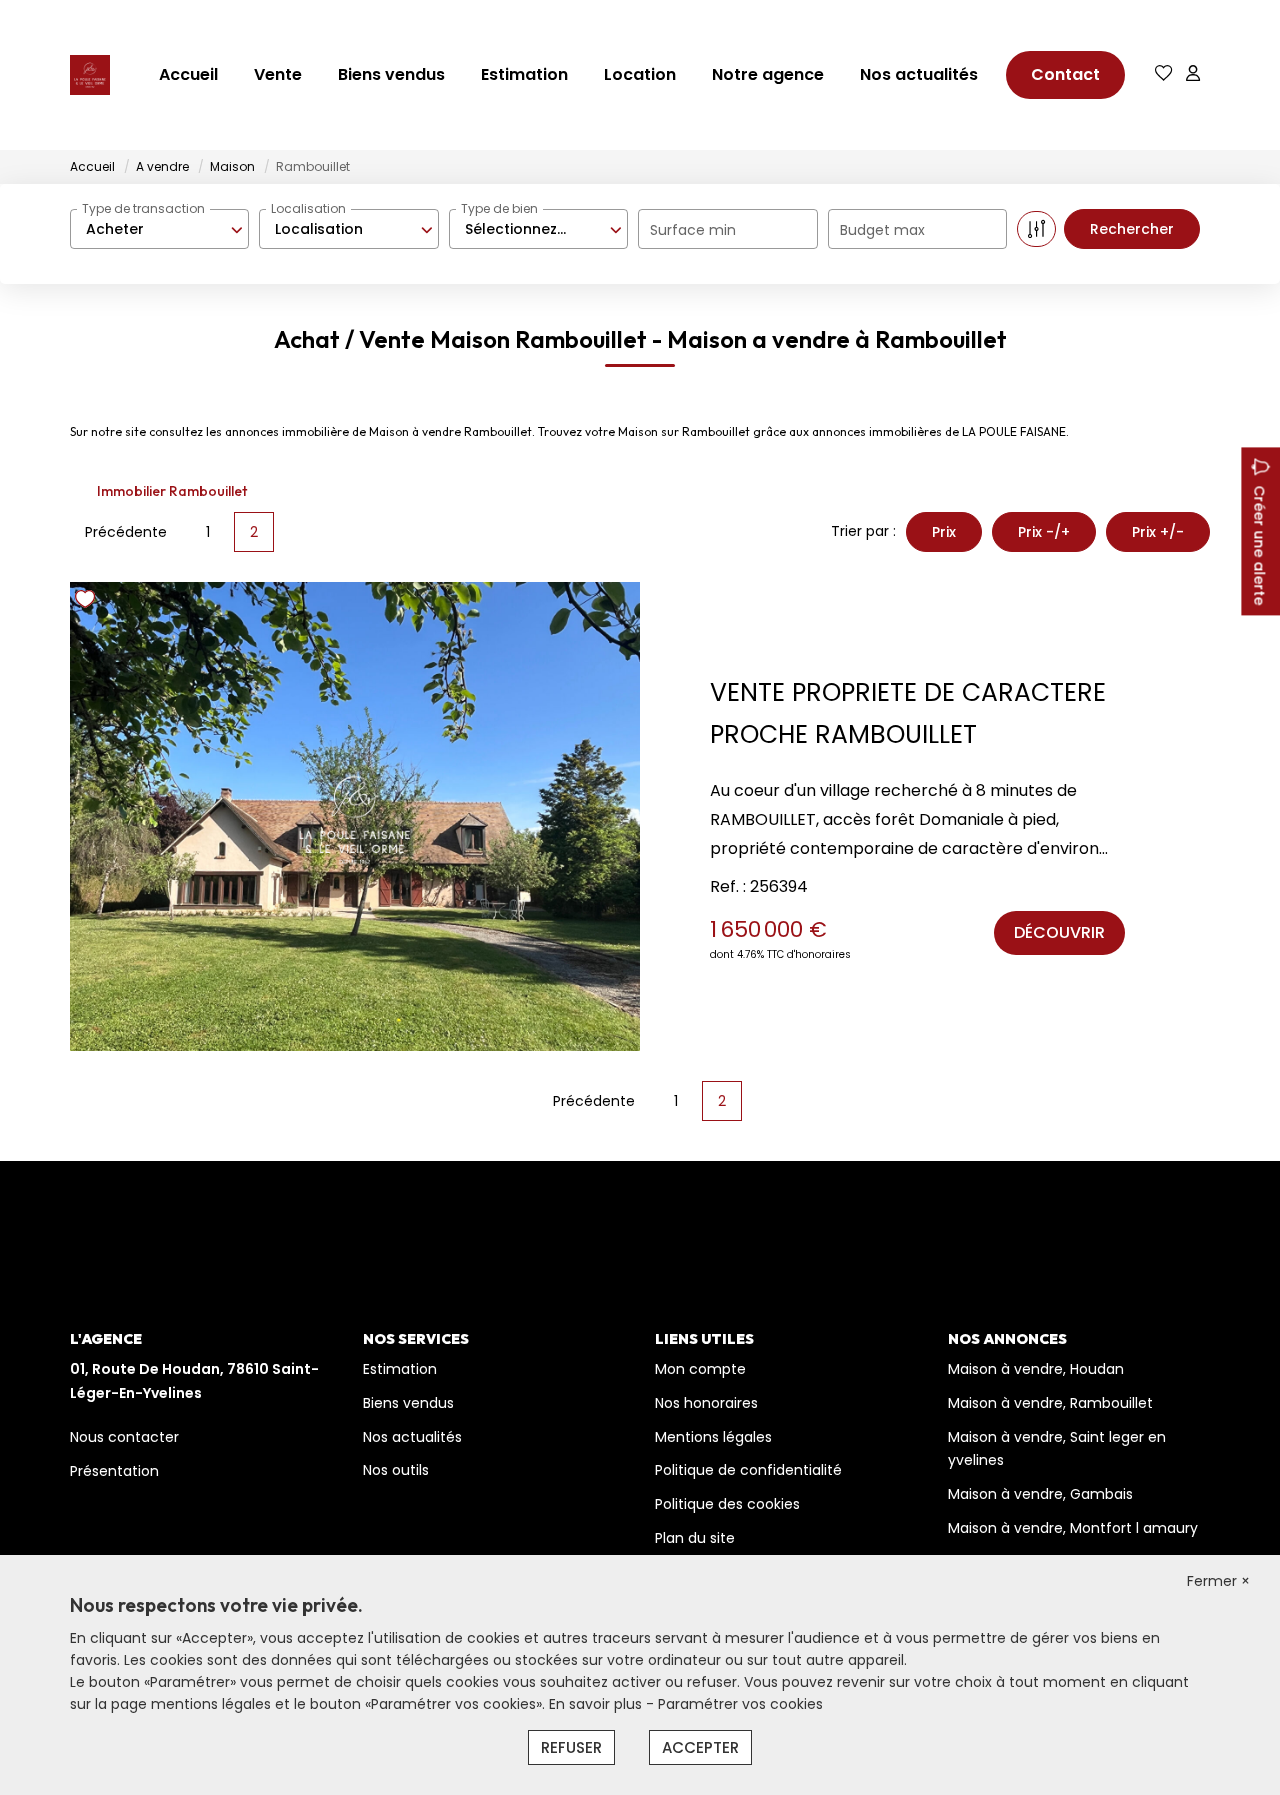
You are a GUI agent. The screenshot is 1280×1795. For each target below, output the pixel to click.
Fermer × (1218, 1581)
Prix (944, 532)
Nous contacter (124, 1437)
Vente (278, 74)
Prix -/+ (1044, 532)
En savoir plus (597, 1704)
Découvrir (1059, 932)
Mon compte (700, 1369)
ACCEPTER (700, 1747)
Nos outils (396, 1470)
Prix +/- (1158, 532)
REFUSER (571, 1747)
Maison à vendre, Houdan (1036, 1369)
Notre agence (768, 74)
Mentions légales (713, 1437)
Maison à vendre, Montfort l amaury (1073, 1528)
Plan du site (695, 1538)
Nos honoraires (706, 1403)
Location (640, 74)
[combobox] (159, 229)
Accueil (188, 74)
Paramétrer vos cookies (740, 1704)
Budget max (882, 230)
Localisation (308, 208)
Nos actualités (919, 74)
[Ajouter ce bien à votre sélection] (87, 602)
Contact (1065, 74)
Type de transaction (143, 208)
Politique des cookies (727, 1504)
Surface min (693, 230)
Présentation (114, 1471)
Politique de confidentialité (748, 1470)
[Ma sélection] (1164, 74)
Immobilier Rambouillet (172, 491)
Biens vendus (391, 74)
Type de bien (499, 208)
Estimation (524, 74)
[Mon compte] (1193, 74)
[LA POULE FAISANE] (90, 75)
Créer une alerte (1259, 545)
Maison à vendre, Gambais (1040, 1494)
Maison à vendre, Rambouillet (1050, 1403)
